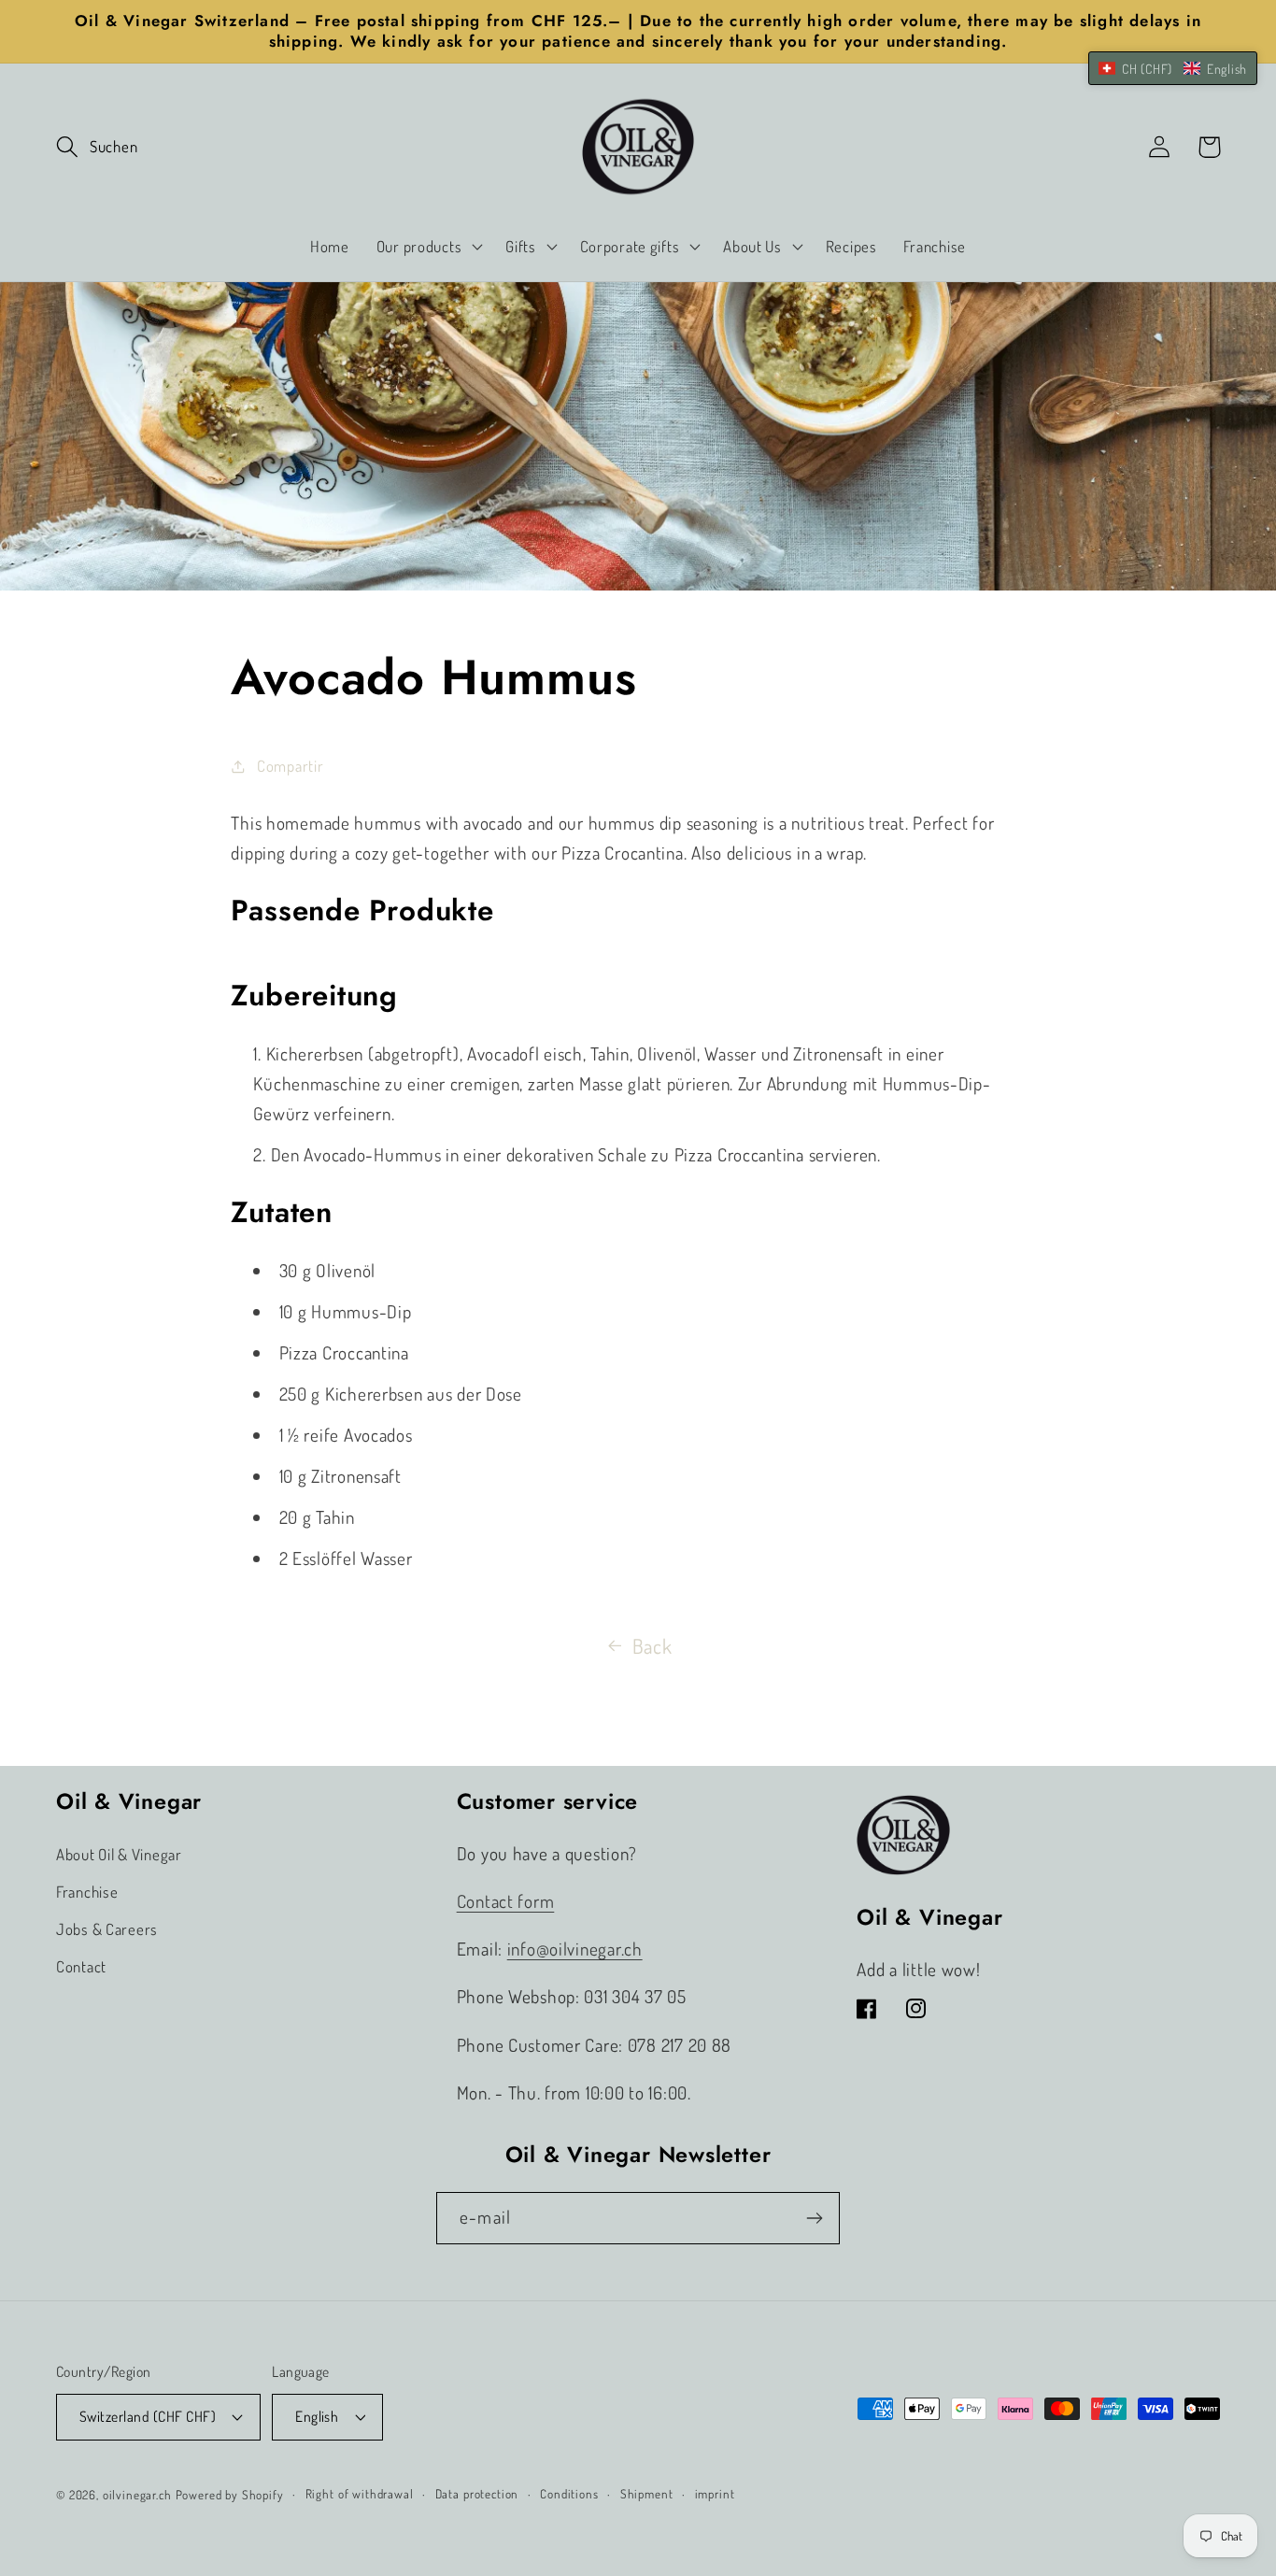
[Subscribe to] (814, 2218)
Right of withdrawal (360, 2493)
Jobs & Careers (107, 1929)
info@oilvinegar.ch (575, 1949)
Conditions (569, 2493)
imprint (715, 2493)
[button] (97, 147)
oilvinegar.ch (137, 2494)
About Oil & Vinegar (119, 1854)
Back (652, 1646)
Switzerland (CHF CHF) (148, 2416)
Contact (81, 1966)
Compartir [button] (290, 766)
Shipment (647, 2493)
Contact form (506, 1901)
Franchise (87, 1892)
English (317, 2416)
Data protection (477, 2493)
